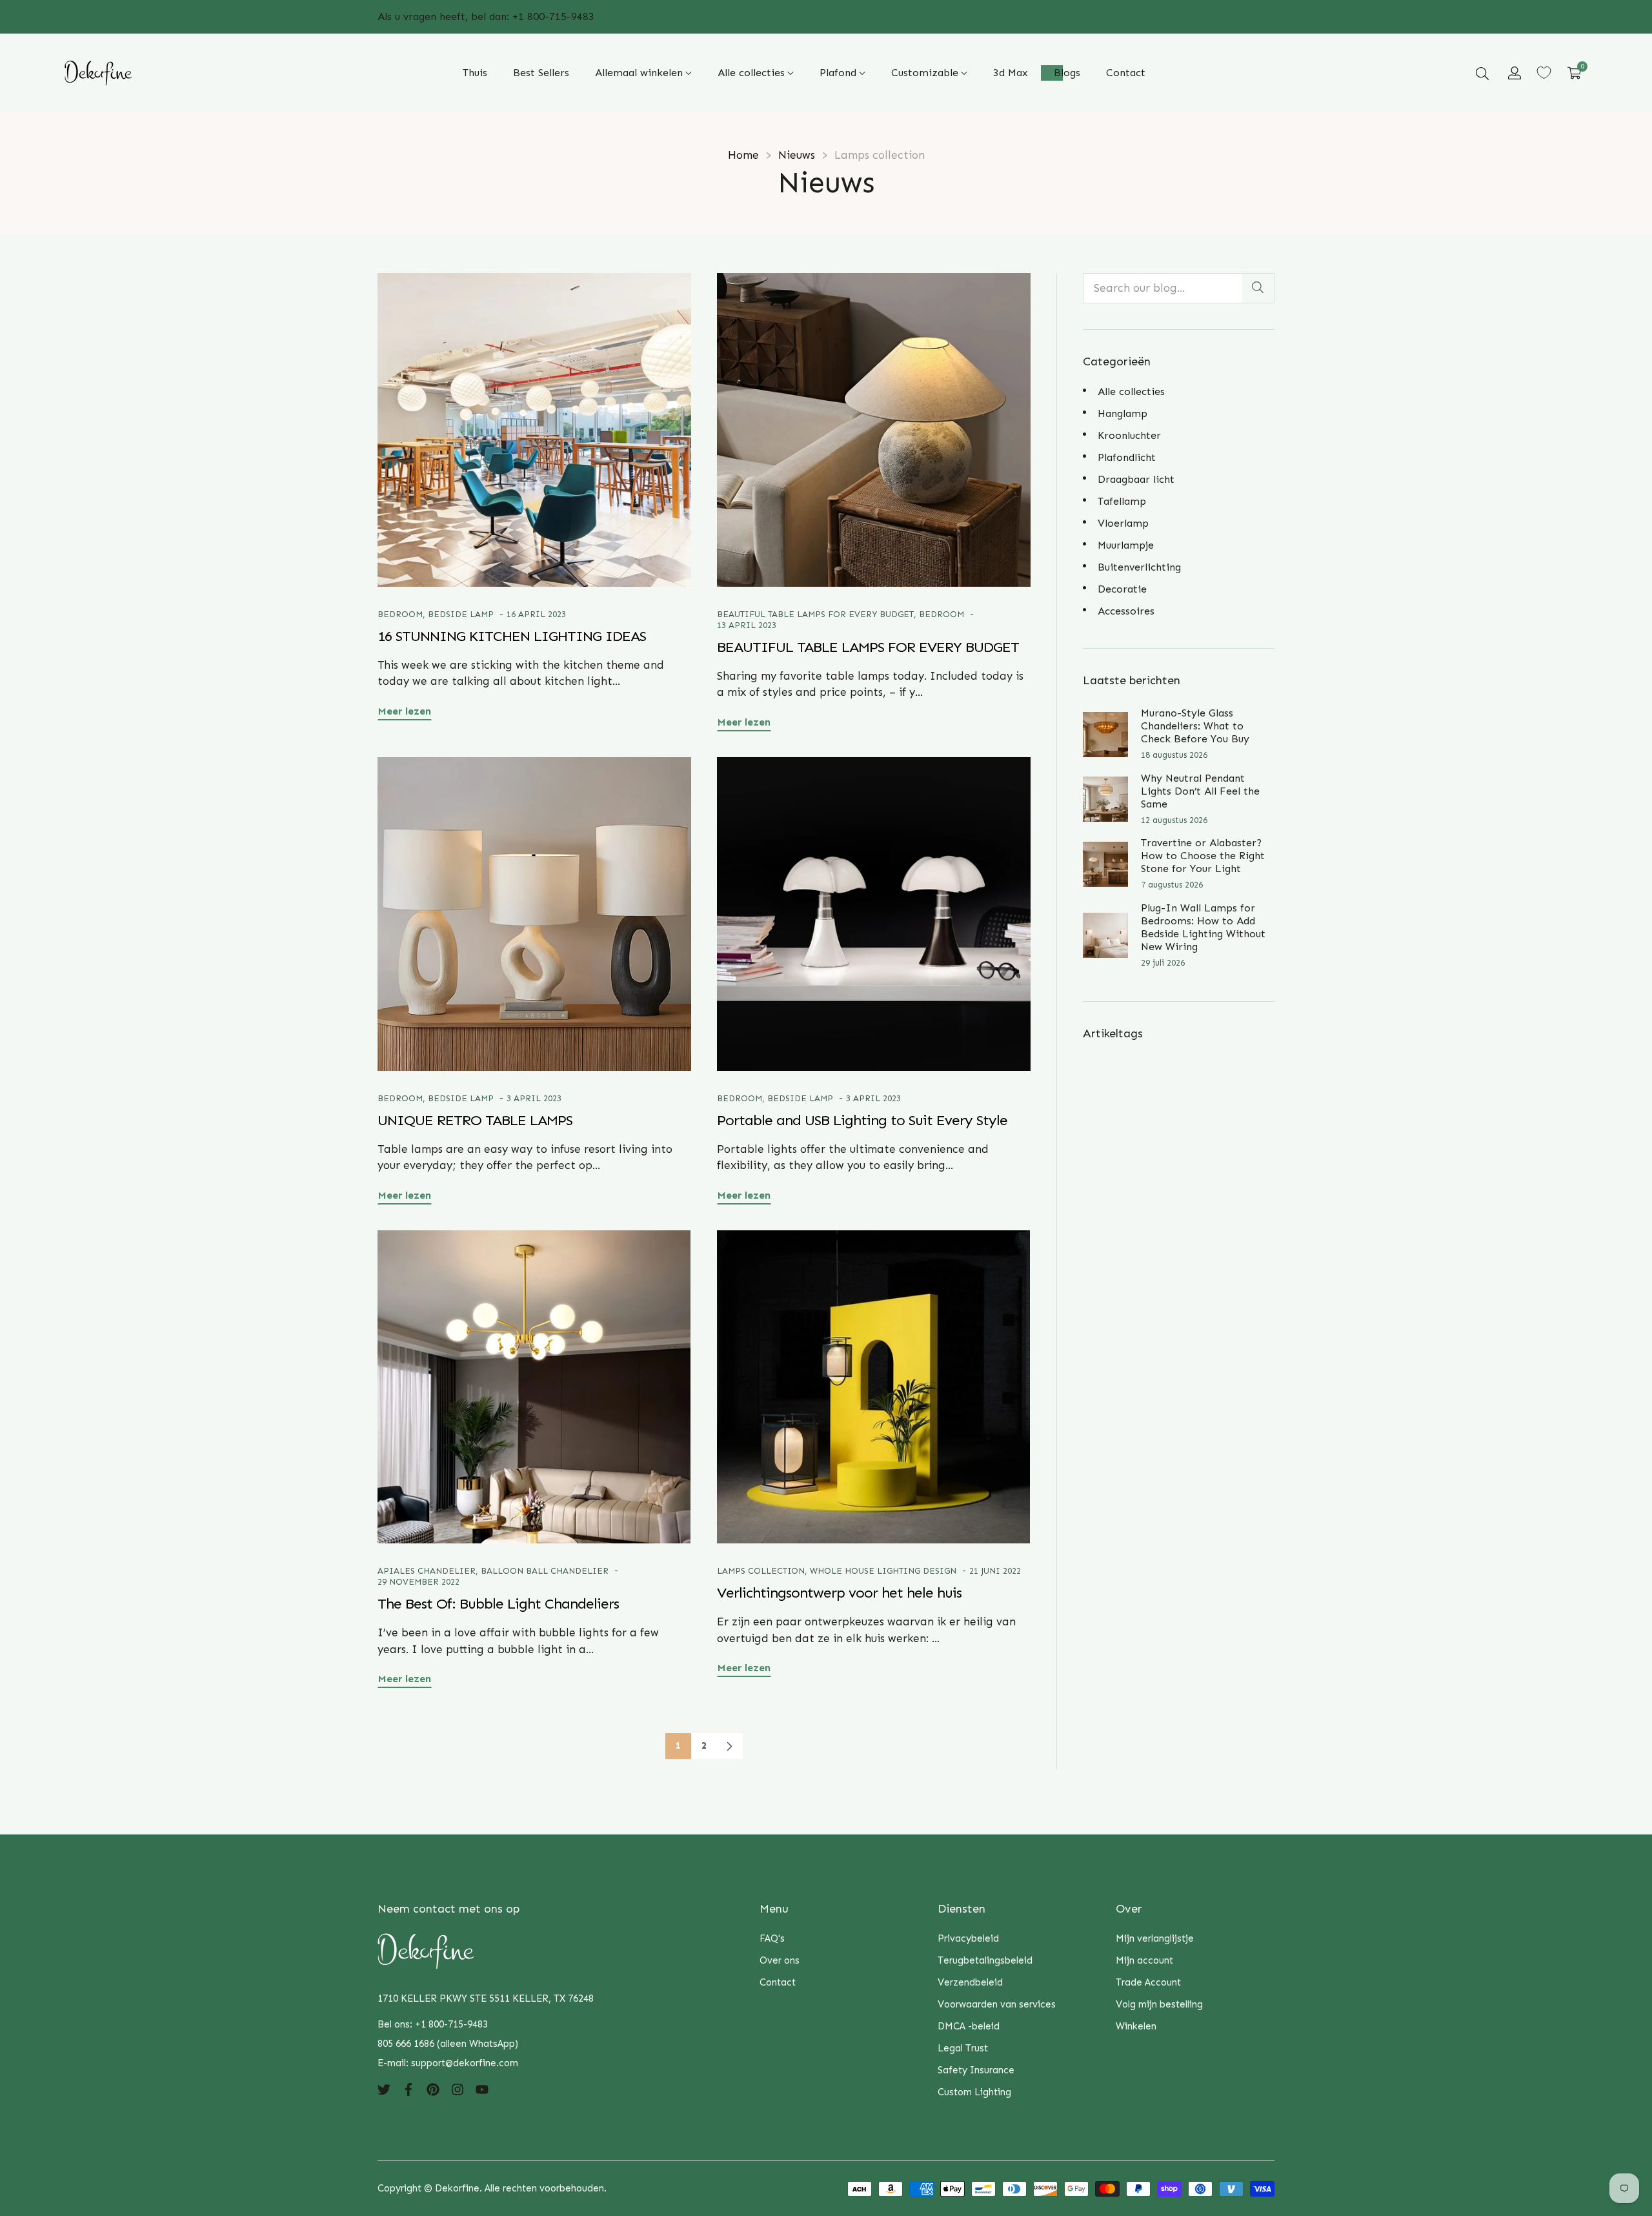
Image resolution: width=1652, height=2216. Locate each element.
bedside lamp (461, 614)
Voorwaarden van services (997, 2004)
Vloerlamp (1123, 523)
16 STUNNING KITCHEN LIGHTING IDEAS (512, 636)
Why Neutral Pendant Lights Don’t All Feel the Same (1200, 791)
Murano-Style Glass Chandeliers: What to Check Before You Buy (1195, 726)
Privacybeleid (968, 1938)
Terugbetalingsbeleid (985, 1960)
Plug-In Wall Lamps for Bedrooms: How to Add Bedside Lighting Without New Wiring (1203, 927)
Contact (778, 1982)
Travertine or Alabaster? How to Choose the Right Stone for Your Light (1203, 856)
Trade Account (1148, 1982)
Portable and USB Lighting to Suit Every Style (862, 1120)
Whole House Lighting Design (883, 1571)
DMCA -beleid (969, 2026)
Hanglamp (1123, 413)
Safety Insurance (976, 2070)
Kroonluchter (1129, 435)
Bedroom (400, 614)
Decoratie (1122, 589)
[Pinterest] (433, 2089)
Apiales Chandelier (427, 1571)
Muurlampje (1126, 545)
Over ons (780, 1960)
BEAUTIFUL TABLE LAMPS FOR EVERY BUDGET (815, 614)
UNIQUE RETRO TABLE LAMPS (475, 1120)
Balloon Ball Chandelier (545, 1571)
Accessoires (1126, 611)
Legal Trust (963, 2048)
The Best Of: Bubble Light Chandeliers (498, 1604)
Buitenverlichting (1139, 567)
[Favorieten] (1544, 73)
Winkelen (1136, 2026)
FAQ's (772, 1938)
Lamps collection (761, 1571)
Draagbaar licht (1136, 479)
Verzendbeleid (970, 1982)
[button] (1482, 73)
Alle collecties (1131, 391)
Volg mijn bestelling (1159, 2004)
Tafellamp (1122, 501)
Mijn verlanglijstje (1155, 1938)
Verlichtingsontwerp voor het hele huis (839, 1593)
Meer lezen (405, 711)
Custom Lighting (974, 2092)
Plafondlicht (1127, 457)
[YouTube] (482, 2089)
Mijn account (1144, 1960)
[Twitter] (384, 2089)
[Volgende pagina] (730, 1746)
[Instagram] (458, 2089)
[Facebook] (408, 2089)
